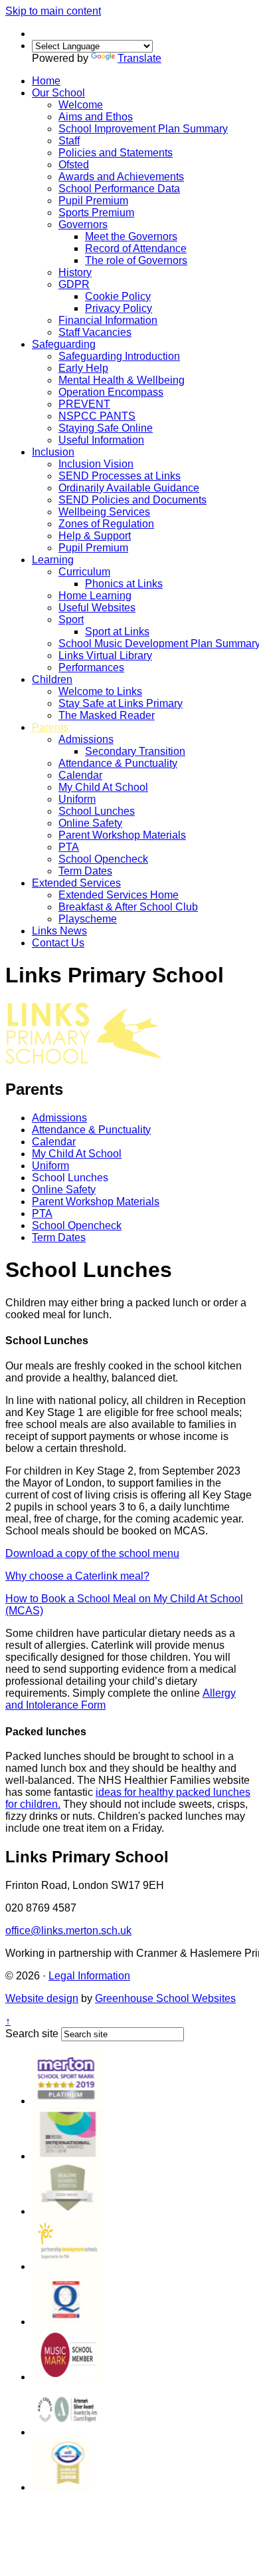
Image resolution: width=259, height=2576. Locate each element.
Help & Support (95, 536)
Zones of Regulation (106, 524)
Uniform (77, 799)
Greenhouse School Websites (165, 1998)
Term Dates (85, 871)
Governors (83, 224)
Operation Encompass (111, 392)
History (75, 272)
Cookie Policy (118, 296)
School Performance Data (119, 189)
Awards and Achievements (121, 177)
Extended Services (76, 883)
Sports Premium (96, 213)
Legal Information (89, 1976)
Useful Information (101, 440)
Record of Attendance (136, 248)
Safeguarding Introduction (119, 356)
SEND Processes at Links (120, 476)
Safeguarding (64, 344)
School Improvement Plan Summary (143, 129)
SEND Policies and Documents (132, 500)
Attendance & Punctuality (118, 763)
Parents (50, 727)
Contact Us (58, 943)
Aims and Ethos (96, 117)
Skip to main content (53, 11)
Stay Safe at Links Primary (121, 703)
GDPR (74, 284)
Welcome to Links (100, 691)
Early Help (83, 368)
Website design (42, 1998)
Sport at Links (117, 632)
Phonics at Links (124, 584)
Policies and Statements (116, 153)
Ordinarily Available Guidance (129, 488)
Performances (91, 667)
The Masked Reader (107, 715)
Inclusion (53, 452)
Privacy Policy (119, 308)
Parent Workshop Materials (122, 835)
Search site (32, 2034)
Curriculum (84, 572)
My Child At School (103, 787)
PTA (69, 847)
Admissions (86, 739)
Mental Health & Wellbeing (122, 380)
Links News (59, 931)
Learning (53, 560)
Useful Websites (97, 608)
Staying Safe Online (106, 428)
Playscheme (88, 919)
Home (46, 81)
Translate (139, 58)
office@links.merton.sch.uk (68, 1931)
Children (52, 679)
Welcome (81, 105)
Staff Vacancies (95, 332)
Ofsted (74, 165)
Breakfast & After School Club (128, 907)
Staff (69, 141)
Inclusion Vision (96, 464)
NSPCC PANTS (97, 416)
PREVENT (84, 404)
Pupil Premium (93, 201)
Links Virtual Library (105, 655)
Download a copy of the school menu (92, 1553)
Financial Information (108, 320)
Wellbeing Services (104, 512)
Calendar (80, 775)
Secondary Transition (135, 751)
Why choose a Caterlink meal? (77, 1576)
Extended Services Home (119, 895)
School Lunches (97, 811)
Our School (58, 93)
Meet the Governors (131, 236)
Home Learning (95, 596)
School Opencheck (103, 859)
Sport (71, 620)
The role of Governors (136, 260)
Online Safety (90, 823)
